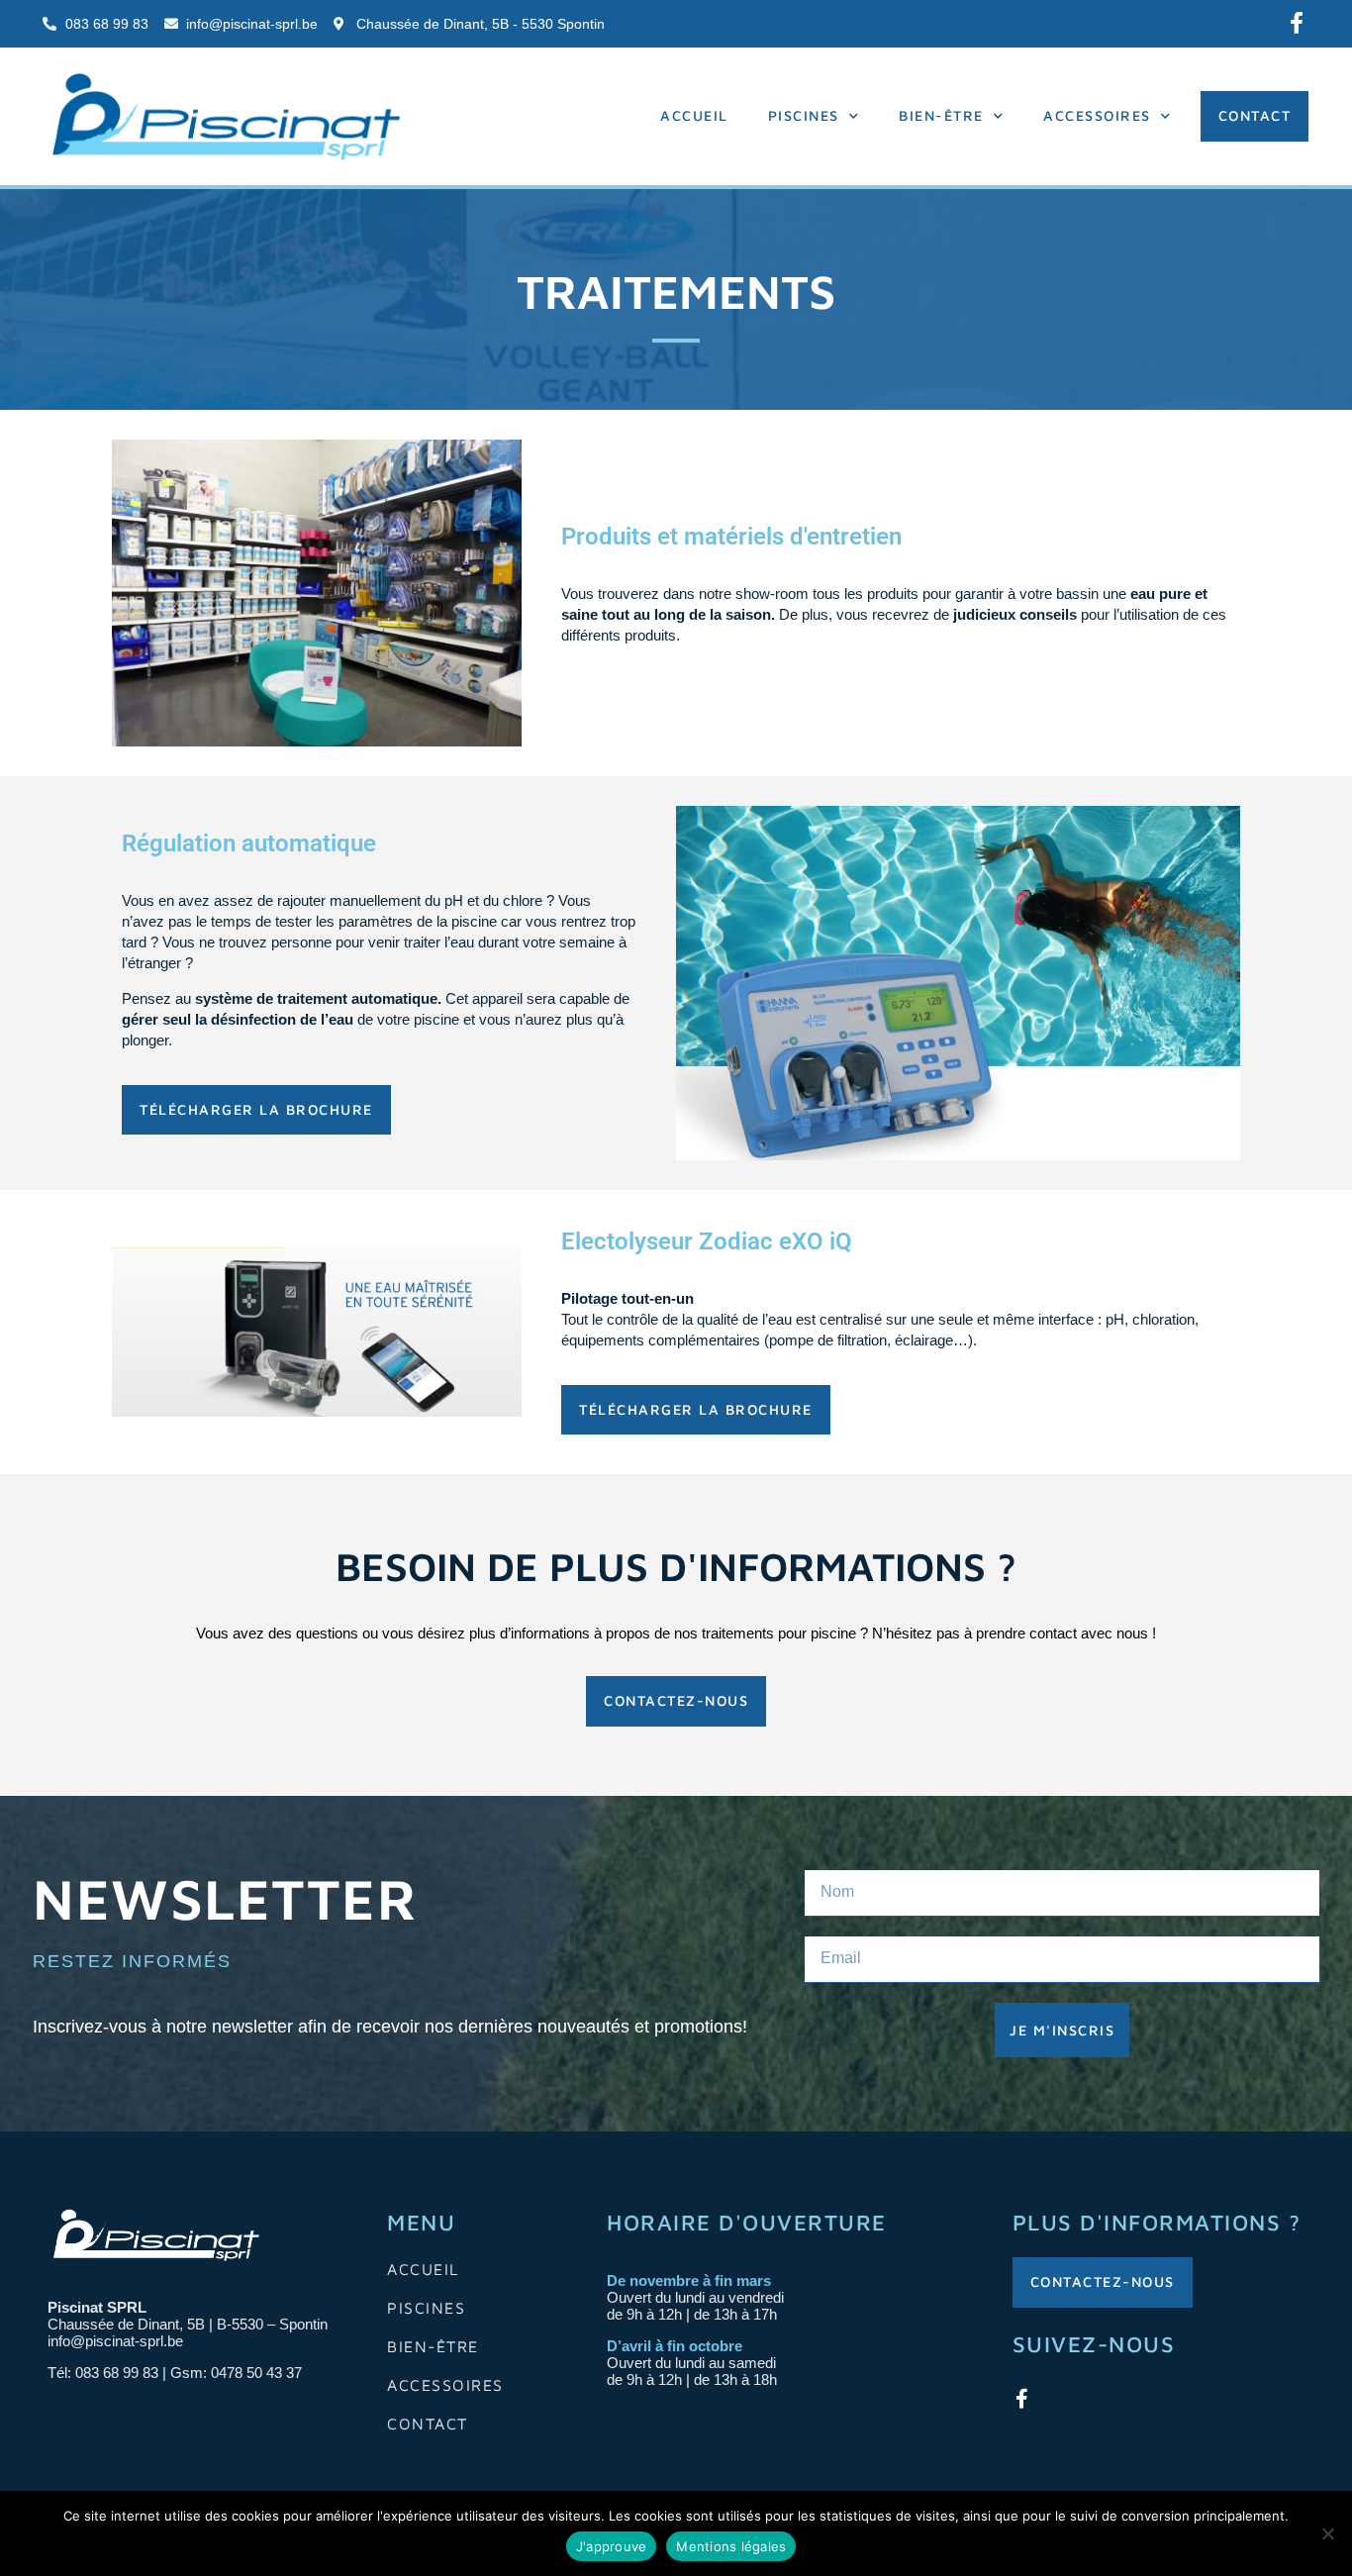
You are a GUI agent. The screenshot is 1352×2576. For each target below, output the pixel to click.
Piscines (804, 115)
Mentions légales (731, 2546)
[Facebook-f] (1297, 23)
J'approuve (612, 2546)
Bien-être (941, 115)
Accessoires (1097, 115)
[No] (1327, 2533)
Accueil (694, 115)
